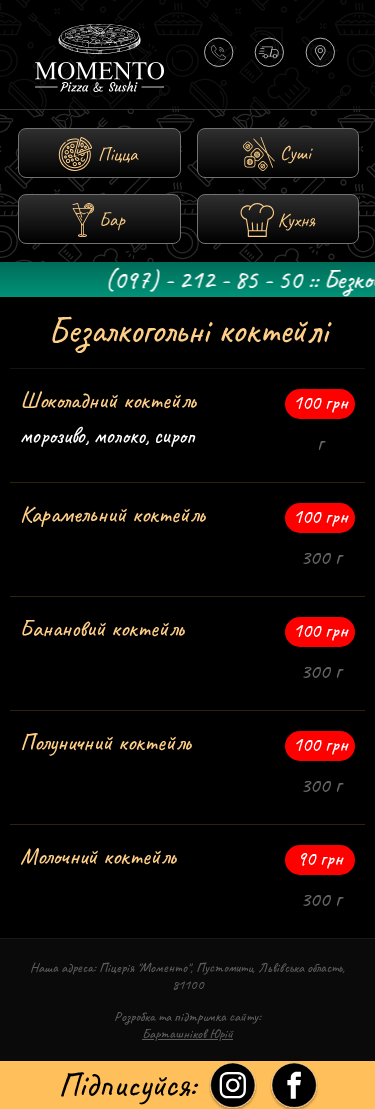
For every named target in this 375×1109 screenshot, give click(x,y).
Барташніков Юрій (187, 1033)
